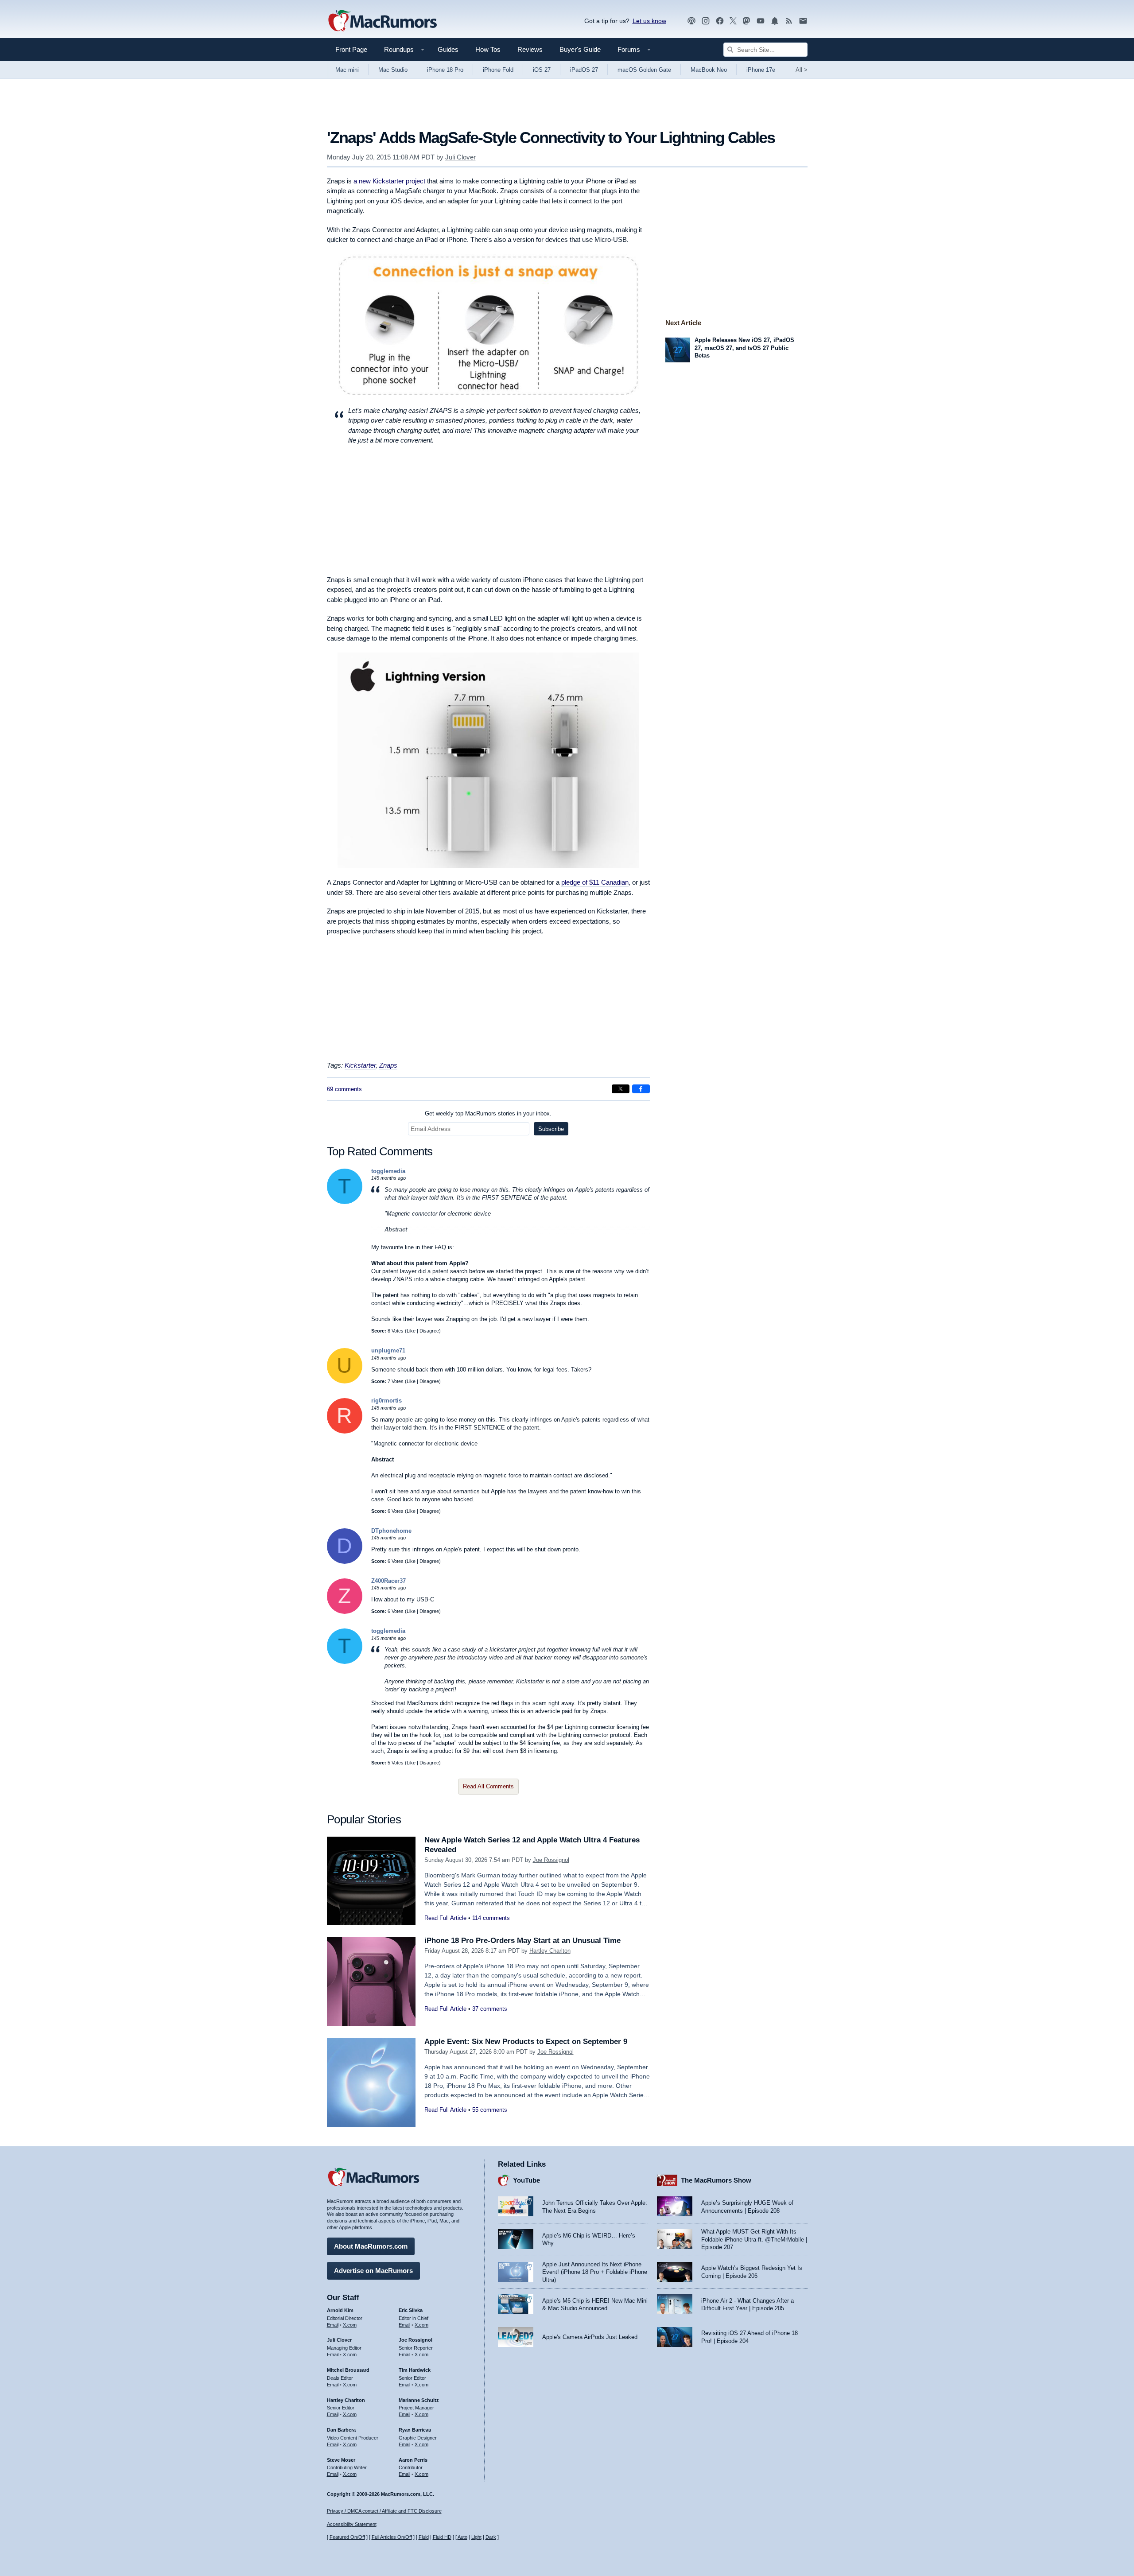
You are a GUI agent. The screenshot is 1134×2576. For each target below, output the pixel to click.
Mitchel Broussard (348, 2370)
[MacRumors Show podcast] (691, 21)
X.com (350, 2325)
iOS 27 (542, 70)
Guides (448, 49)
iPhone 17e (761, 70)
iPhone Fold (498, 70)
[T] (345, 1202)
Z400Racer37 (388, 1581)
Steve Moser (341, 2460)
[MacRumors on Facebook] (720, 21)
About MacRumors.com (371, 2246)
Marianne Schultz (419, 2400)
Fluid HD (442, 2537)
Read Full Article (445, 1918)
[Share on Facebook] (641, 1089)
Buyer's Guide (580, 49)
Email (333, 2325)
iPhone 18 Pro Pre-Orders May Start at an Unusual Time (522, 1941)
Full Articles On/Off (392, 2537)
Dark (491, 2537)
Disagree (429, 1331)
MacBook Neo (709, 70)
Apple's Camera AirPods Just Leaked (590, 2337)
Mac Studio (393, 70)
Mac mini (347, 70)
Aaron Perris (413, 2460)
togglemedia (388, 1171)
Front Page (351, 49)
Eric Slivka (411, 2310)
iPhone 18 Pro (445, 70)
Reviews (530, 49)
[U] (345, 1381)
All (802, 70)
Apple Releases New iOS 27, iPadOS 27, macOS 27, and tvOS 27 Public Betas (744, 348)
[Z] (345, 1612)
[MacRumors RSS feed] (789, 21)
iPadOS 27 (584, 70)
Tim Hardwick (415, 2370)
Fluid (424, 2537)
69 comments (344, 1089)
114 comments (491, 1918)
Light (476, 2537)
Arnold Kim (340, 2310)
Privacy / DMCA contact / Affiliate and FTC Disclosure (384, 2511)
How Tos (488, 49)
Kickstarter (360, 1065)
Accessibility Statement (352, 2524)
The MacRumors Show (716, 2180)
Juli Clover (460, 157)
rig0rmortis (386, 1401)
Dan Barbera (341, 2430)
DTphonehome (391, 1531)
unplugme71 (388, 1350)
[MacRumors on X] (733, 21)
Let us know (649, 21)
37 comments (490, 2009)
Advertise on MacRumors (373, 2271)
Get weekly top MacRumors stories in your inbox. (488, 1113)
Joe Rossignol (551, 1860)
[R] (345, 1432)
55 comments (490, 2110)
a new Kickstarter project (389, 181)
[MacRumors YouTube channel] (761, 21)
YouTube (526, 2180)
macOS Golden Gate (644, 70)
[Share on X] (621, 1089)
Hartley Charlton (550, 1951)
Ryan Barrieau (415, 2430)
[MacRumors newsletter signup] (803, 21)
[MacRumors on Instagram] (706, 21)
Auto (462, 2537)
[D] (345, 1562)
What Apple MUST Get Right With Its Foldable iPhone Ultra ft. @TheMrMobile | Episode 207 (754, 2239)
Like (411, 1331)
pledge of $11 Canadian (595, 882)
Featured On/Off (347, 2537)
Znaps (388, 1065)
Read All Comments (488, 1786)
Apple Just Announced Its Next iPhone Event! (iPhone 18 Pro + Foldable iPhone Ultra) (595, 2272)
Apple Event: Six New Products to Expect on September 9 (526, 2042)
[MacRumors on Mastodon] (746, 21)
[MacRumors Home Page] (382, 21)
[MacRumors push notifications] (775, 21)
